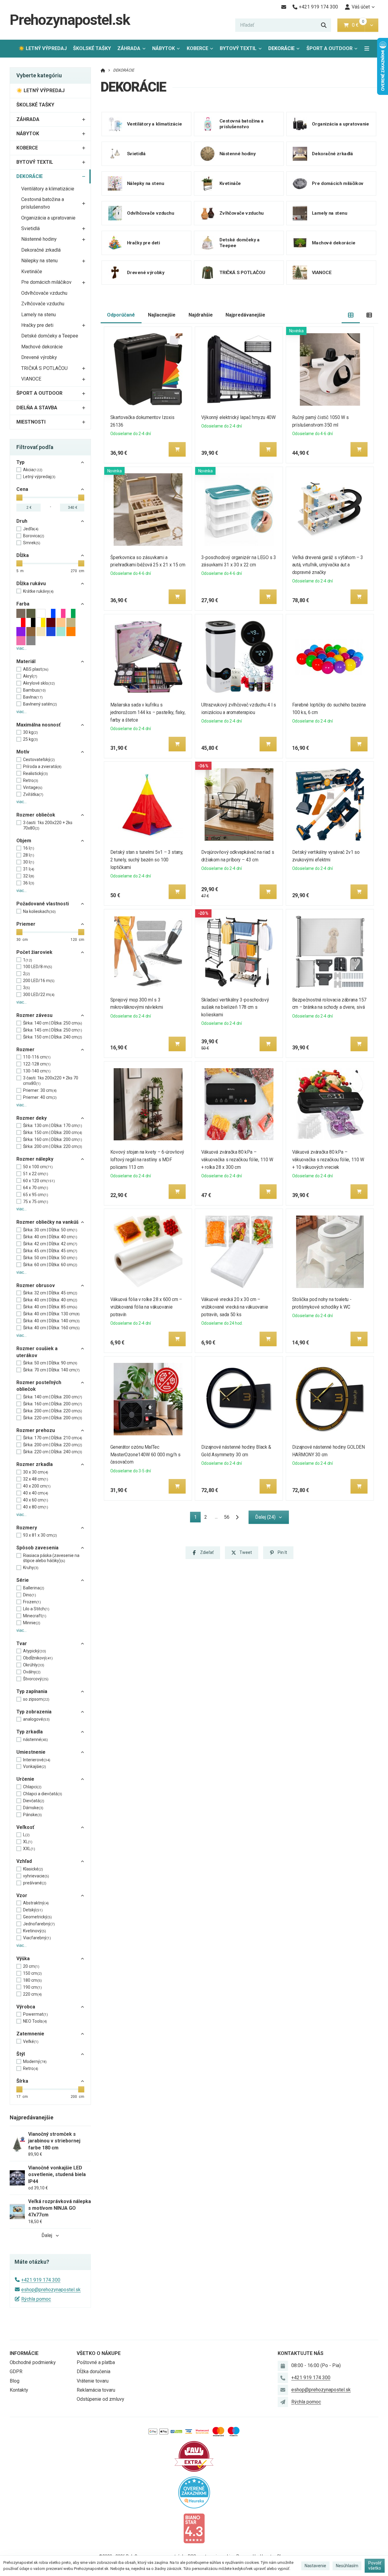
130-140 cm (37, 1071)
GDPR (16, 2371)
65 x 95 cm (36, 1195)
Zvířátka (33, 794)
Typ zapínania (32, 1691)
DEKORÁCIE (286, 50)
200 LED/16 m (39, 981)
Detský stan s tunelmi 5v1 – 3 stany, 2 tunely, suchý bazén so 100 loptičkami (147, 860)
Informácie (24, 2353)
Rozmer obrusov (36, 1285)
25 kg (30, 739)
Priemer (26, 924)
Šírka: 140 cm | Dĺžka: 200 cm (53, 1397)
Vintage (33, 787)
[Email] (284, 7)
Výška (23, 1959)
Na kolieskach (39, 911)
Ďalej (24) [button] (265, 1517)
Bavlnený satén (40, 704)
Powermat (35, 2014)
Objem (24, 841)
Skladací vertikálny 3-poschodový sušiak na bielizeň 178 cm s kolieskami (235, 1007)
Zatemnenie (30, 2034)
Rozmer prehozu (36, 1430)
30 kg (30, 732)
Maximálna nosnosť (38, 725)
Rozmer (25, 1050)
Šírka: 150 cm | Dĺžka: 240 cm (53, 1037)
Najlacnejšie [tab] (162, 315)
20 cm (31, 1966)
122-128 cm (37, 1064)
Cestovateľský (39, 760)
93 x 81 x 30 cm (40, 1535)
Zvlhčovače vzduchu (43, 304)
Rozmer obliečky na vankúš (47, 1222)
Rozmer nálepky (35, 1159)
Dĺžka (23, 555)
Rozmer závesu (34, 1015)
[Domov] (103, 70)
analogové (36, 1719)
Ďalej (47, 2235)
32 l (29, 876)
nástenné (35, 1739)
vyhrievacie (36, 1876)
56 (227, 1517)
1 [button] (197, 1518)
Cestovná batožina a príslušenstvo (43, 203)
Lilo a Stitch (36, 1609)
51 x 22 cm (36, 1174)
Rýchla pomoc (36, 2299)
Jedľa (31, 529)
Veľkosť (25, 1827)
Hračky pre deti (37, 325)
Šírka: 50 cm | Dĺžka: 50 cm (50, 1258)
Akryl (30, 676)
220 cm (32, 1994)
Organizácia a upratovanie (48, 218)
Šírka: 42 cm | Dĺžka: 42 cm (50, 1244)
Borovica (34, 536)
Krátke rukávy (38, 591)
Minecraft (35, 1616)
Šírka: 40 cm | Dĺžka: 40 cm (50, 1237)
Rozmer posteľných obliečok (39, 1386)
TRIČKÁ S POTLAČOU (44, 368)
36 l (29, 883)
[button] (371, 25)
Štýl (21, 2054)
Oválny (32, 1672)
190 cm (32, 1987)
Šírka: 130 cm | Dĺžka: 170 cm (53, 1125)
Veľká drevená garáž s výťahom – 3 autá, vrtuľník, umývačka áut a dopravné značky (328, 565)
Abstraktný (36, 1903)
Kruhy (31, 1568)
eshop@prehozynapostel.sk (51, 2290)
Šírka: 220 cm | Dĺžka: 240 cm (53, 1452)
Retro (31, 780)
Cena (22, 489)
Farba (23, 604)
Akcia (33, 470)
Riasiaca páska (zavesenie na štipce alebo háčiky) (51, 1558)
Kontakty (19, 2390)
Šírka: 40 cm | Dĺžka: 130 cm (51, 1314)
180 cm (32, 1980)
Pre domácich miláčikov (46, 282)
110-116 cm (37, 1057)
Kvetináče (32, 272)
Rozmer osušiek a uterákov (37, 1352)
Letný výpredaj (39, 477)
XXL (29, 1849)
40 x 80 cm (36, 1507)
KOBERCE (197, 48)
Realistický (35, 773)
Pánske (32, 1815)
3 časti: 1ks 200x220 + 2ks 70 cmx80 (51, 1081)
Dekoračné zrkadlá (41, 250)
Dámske (33, 1808)
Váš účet (361, 7)
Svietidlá (30, 228)
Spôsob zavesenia (37, 1548)
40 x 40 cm (36, 1493)
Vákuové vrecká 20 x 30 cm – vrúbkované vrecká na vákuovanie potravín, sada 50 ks (235, 1307)
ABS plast (36, 669)
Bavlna (33, 697)
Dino (30, 1595)
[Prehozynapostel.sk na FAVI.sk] (194, 2456)
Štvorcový (36, 1679)
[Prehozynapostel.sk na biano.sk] (194, 2528)
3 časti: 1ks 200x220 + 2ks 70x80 (48, 825)
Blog (15, 2381)
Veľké (31, 2041)
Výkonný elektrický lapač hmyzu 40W (238, 417)
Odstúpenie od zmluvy (100, 2399)
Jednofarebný (39, 1924)
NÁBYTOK (164, 48)
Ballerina (34, 1588)
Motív (23, 752)
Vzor (22, 1895)
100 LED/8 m (38, 967)
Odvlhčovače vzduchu (44, 293)
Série (23, 1580)
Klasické (33, 1869)
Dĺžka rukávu (31, 584)
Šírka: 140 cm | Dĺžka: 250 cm (53, 1023)
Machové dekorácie (42, 347)
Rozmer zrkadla (35, 1464)
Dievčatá (34, 1801)
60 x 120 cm (39, 1181)
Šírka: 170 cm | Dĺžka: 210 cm (53, 1438)
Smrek (32, 543)
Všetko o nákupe (99, 2353)
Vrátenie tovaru (93, 2381)
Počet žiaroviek (34, 952)
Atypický (35, 1651)
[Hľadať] (324, 25)
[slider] (19, 498)
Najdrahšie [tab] (201, 315)
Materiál (26, 661)
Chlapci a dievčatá (43, 1794)
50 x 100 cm (38, 1167)
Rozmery (27, 1528)
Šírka (22, 2081)
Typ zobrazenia (34, 1712)
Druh (22, 521)
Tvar (22, 1644)
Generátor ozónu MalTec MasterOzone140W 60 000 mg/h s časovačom (145, 1455)
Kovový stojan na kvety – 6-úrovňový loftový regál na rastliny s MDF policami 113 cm (147, 1160)
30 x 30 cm (36, 1472)
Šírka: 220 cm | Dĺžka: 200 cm (53, 1418)
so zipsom (36, 1699)
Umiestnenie (31, 1752)
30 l (29, 862)
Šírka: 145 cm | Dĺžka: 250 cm (53, 1030)
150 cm (32, 1973)
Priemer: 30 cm (40, 1090)
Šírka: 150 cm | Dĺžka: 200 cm (53, 1132)
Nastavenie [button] (315, 2566)
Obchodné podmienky (33, 2362)
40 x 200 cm (37, 1486)
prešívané (35, 1883)
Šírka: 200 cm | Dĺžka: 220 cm (53, 1146)
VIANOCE (31, 379)
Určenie (25, 1779)
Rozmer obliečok (36, 815)
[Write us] (283, 2402)
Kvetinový (35, 1931)
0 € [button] (358, 25)
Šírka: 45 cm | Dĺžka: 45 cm (50, 1251)
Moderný (35, 2061)
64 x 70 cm (36, 1188)
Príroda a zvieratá (42, 766)
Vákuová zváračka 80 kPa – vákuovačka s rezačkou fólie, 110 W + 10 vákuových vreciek (328, 1160)
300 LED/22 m (39, 995)
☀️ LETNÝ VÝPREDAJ (43, 48)
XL (28, 1842)
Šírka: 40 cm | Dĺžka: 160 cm (51, 1328)
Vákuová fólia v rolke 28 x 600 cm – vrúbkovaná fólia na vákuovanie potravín (146, 1307)
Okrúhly (34, 1665)
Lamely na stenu (38, 315)
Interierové (37, 1760)
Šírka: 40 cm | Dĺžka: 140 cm (51, 1321)
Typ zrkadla (30, 1732)
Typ (20, 462)
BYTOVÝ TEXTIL (238, 48)
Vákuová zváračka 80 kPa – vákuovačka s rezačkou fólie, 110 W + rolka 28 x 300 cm (237, 1160)
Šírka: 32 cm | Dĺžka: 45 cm (50, 1293)
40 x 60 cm (36, 1500)
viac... (22, 648)
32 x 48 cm (36, 1479)
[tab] (351, 315)
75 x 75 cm (36, 1202)
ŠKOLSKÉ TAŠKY (92, 48)
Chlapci (32, 1787)
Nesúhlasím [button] (347, 2566)
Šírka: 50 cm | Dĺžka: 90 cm (50, 1363)
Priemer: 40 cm (40, 1097)
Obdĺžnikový (38, 1658)
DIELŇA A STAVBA (37, 408)
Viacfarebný (37, 1938)
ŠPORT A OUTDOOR (329, 48)
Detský (33, 1910)
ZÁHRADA (129, 48)
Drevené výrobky (39, 357)
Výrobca (26, 2007)
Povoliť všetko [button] (375, 2566)
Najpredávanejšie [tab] (245, 315)
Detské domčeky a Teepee (50, 336)
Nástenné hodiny (39, 239)
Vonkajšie (35, 1766)
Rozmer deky (32, 1118)
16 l (29, 848)
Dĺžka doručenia (94, 2371)
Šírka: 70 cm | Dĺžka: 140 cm (51, 1370)
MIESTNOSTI (31, 422)
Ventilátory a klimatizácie (48, 189)
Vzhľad (24, 1861)
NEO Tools (35, 2021)
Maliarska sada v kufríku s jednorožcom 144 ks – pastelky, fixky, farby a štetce (148, 712)
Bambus (34, 690)
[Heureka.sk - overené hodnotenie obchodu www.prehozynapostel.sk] (194, 2492)
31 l (29, 869)
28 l (29, 855)
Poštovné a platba (96, 2362)
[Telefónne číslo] (283, 2378)
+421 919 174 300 (41, 2280)
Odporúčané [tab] (121, 315)
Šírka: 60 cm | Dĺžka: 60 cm (50, 1265)
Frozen (32, 1602)
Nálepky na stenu (39, 261)
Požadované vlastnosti (43, 904)
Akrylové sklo (39, 683)
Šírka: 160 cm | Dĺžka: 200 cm (53, 1139)
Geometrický (37, 1917)
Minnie (32, 1623)
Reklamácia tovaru (96, 2390)
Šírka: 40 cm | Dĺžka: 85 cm (50, 1307)
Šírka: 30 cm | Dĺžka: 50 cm (50, 1230)
